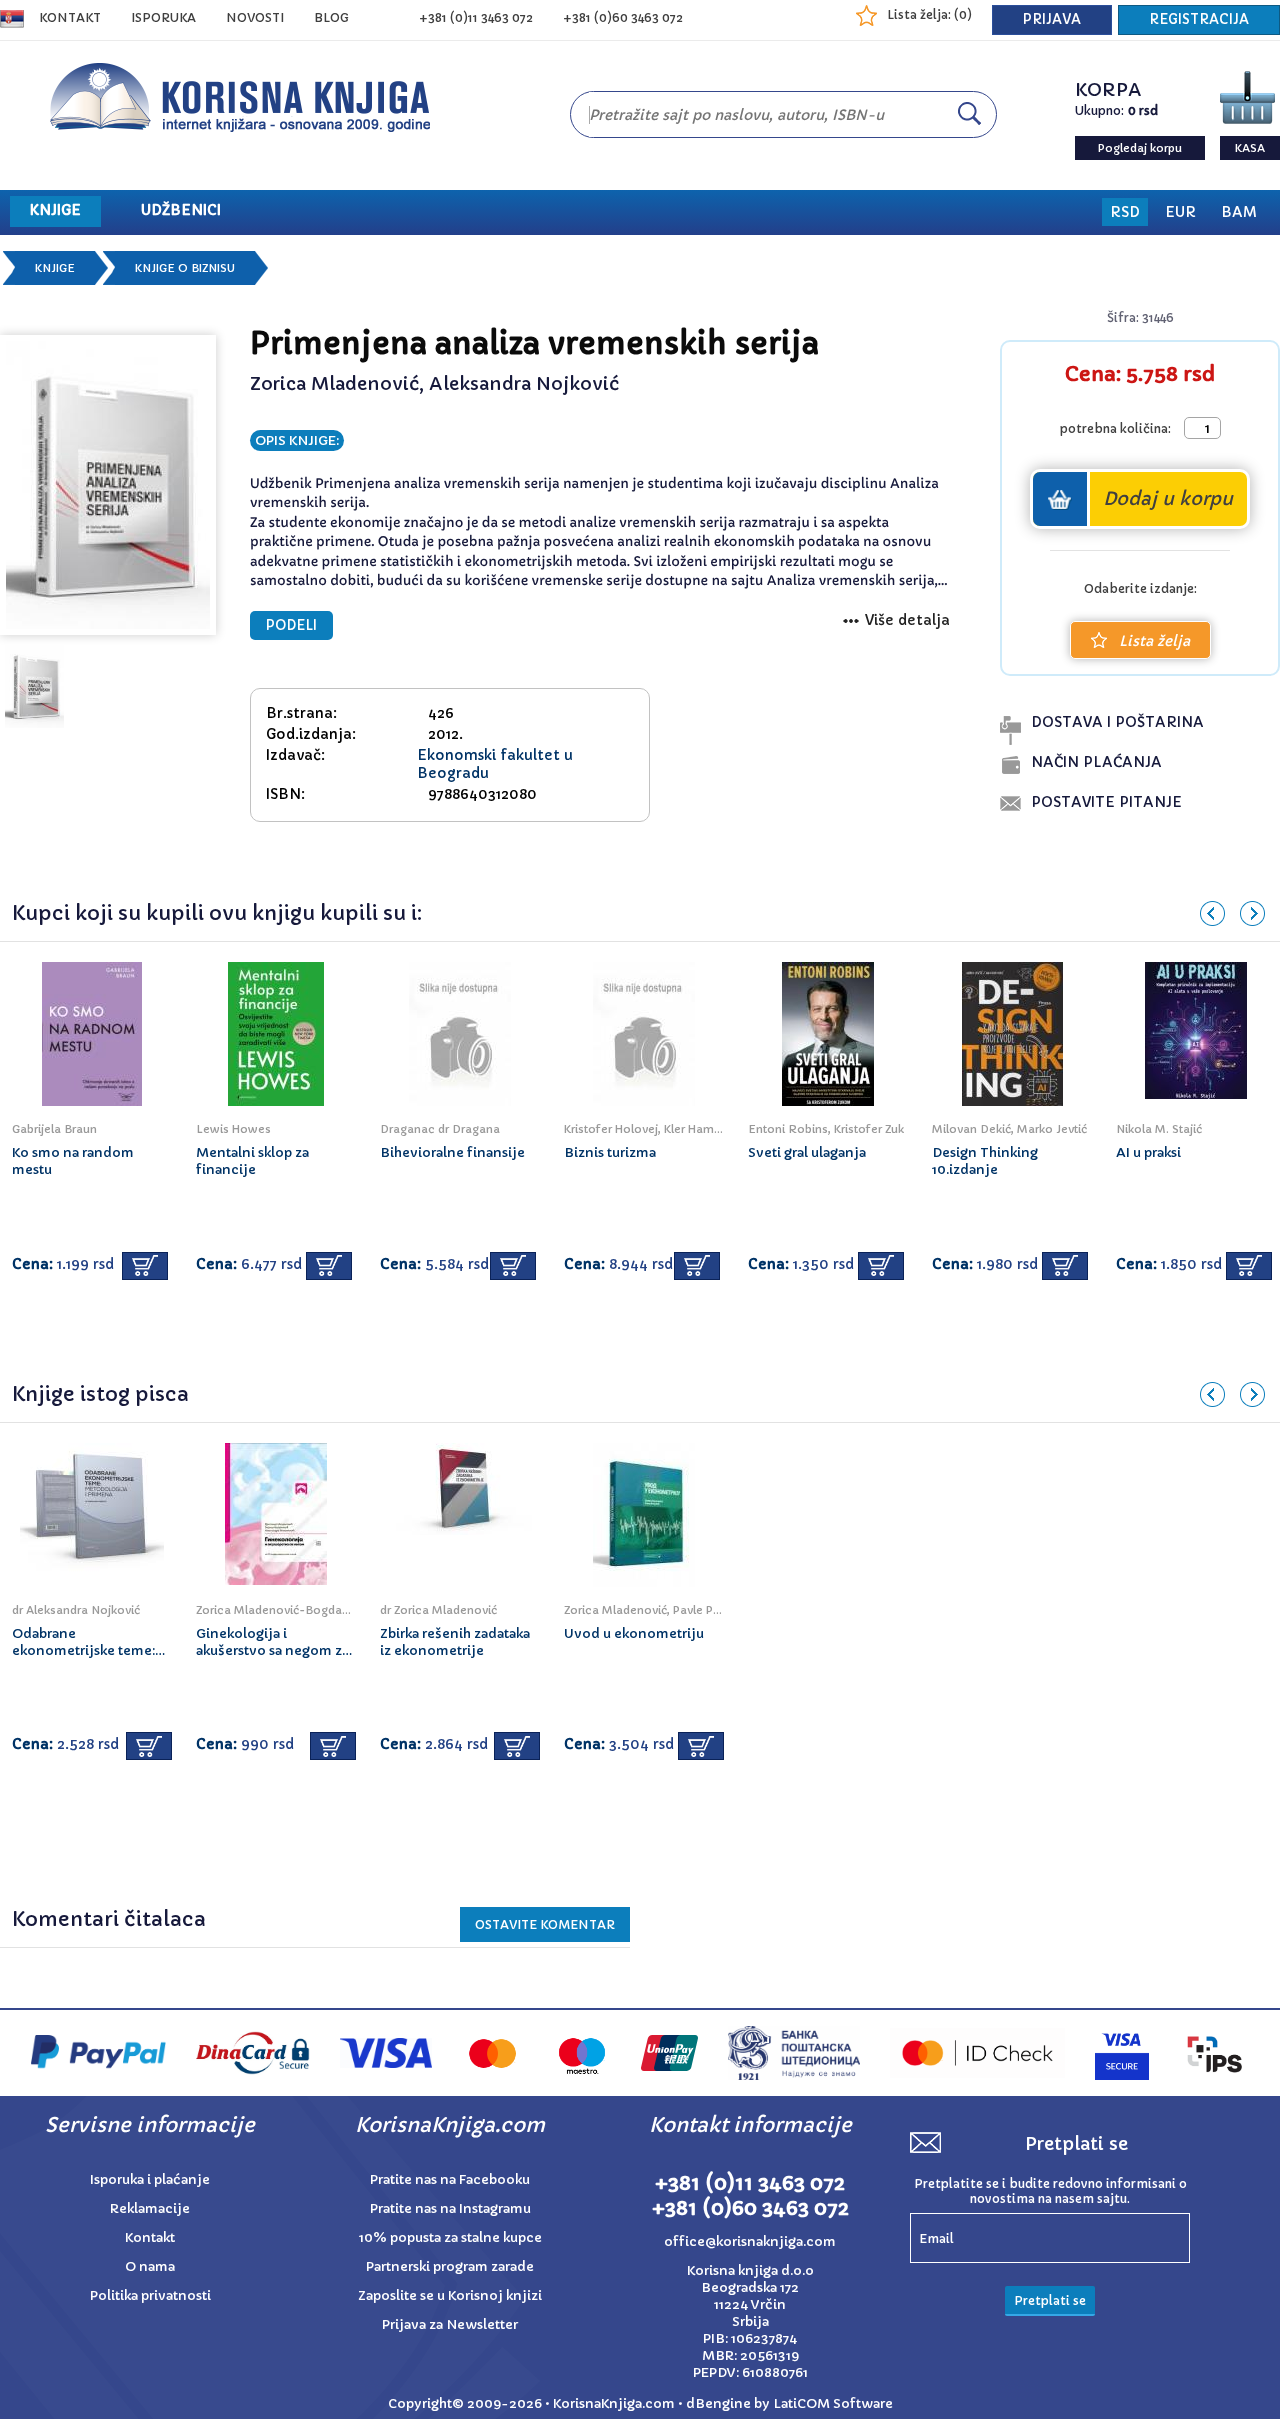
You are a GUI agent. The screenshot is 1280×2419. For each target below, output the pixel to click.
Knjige (55, 268)
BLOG (331, 17)
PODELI (291, 625)
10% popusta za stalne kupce (450, 2237)
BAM (1239, 212)
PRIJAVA (1052, 19)
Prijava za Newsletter (450, 2324)
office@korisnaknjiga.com (750, 2241)
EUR (1180, 212)
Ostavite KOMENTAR (545, 1924)
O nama (150, 2266)
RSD (1125, 212)
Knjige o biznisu (185, 268)
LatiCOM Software (833, 2403)
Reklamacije (150, 2208)
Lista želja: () (929, 14)
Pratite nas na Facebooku (450, 2179)
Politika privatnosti (150, 2295)
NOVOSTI (255, 17)
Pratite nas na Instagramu (450, 2208)
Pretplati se (1050, 2300)
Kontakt (70, 17)
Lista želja (1154, 641)
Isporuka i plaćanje (150, 2179)
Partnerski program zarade (450, 2266)
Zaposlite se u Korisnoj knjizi (450, 2295)
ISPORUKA (163, 17)
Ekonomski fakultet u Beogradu (495, 764)
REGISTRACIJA (1199, 19)
